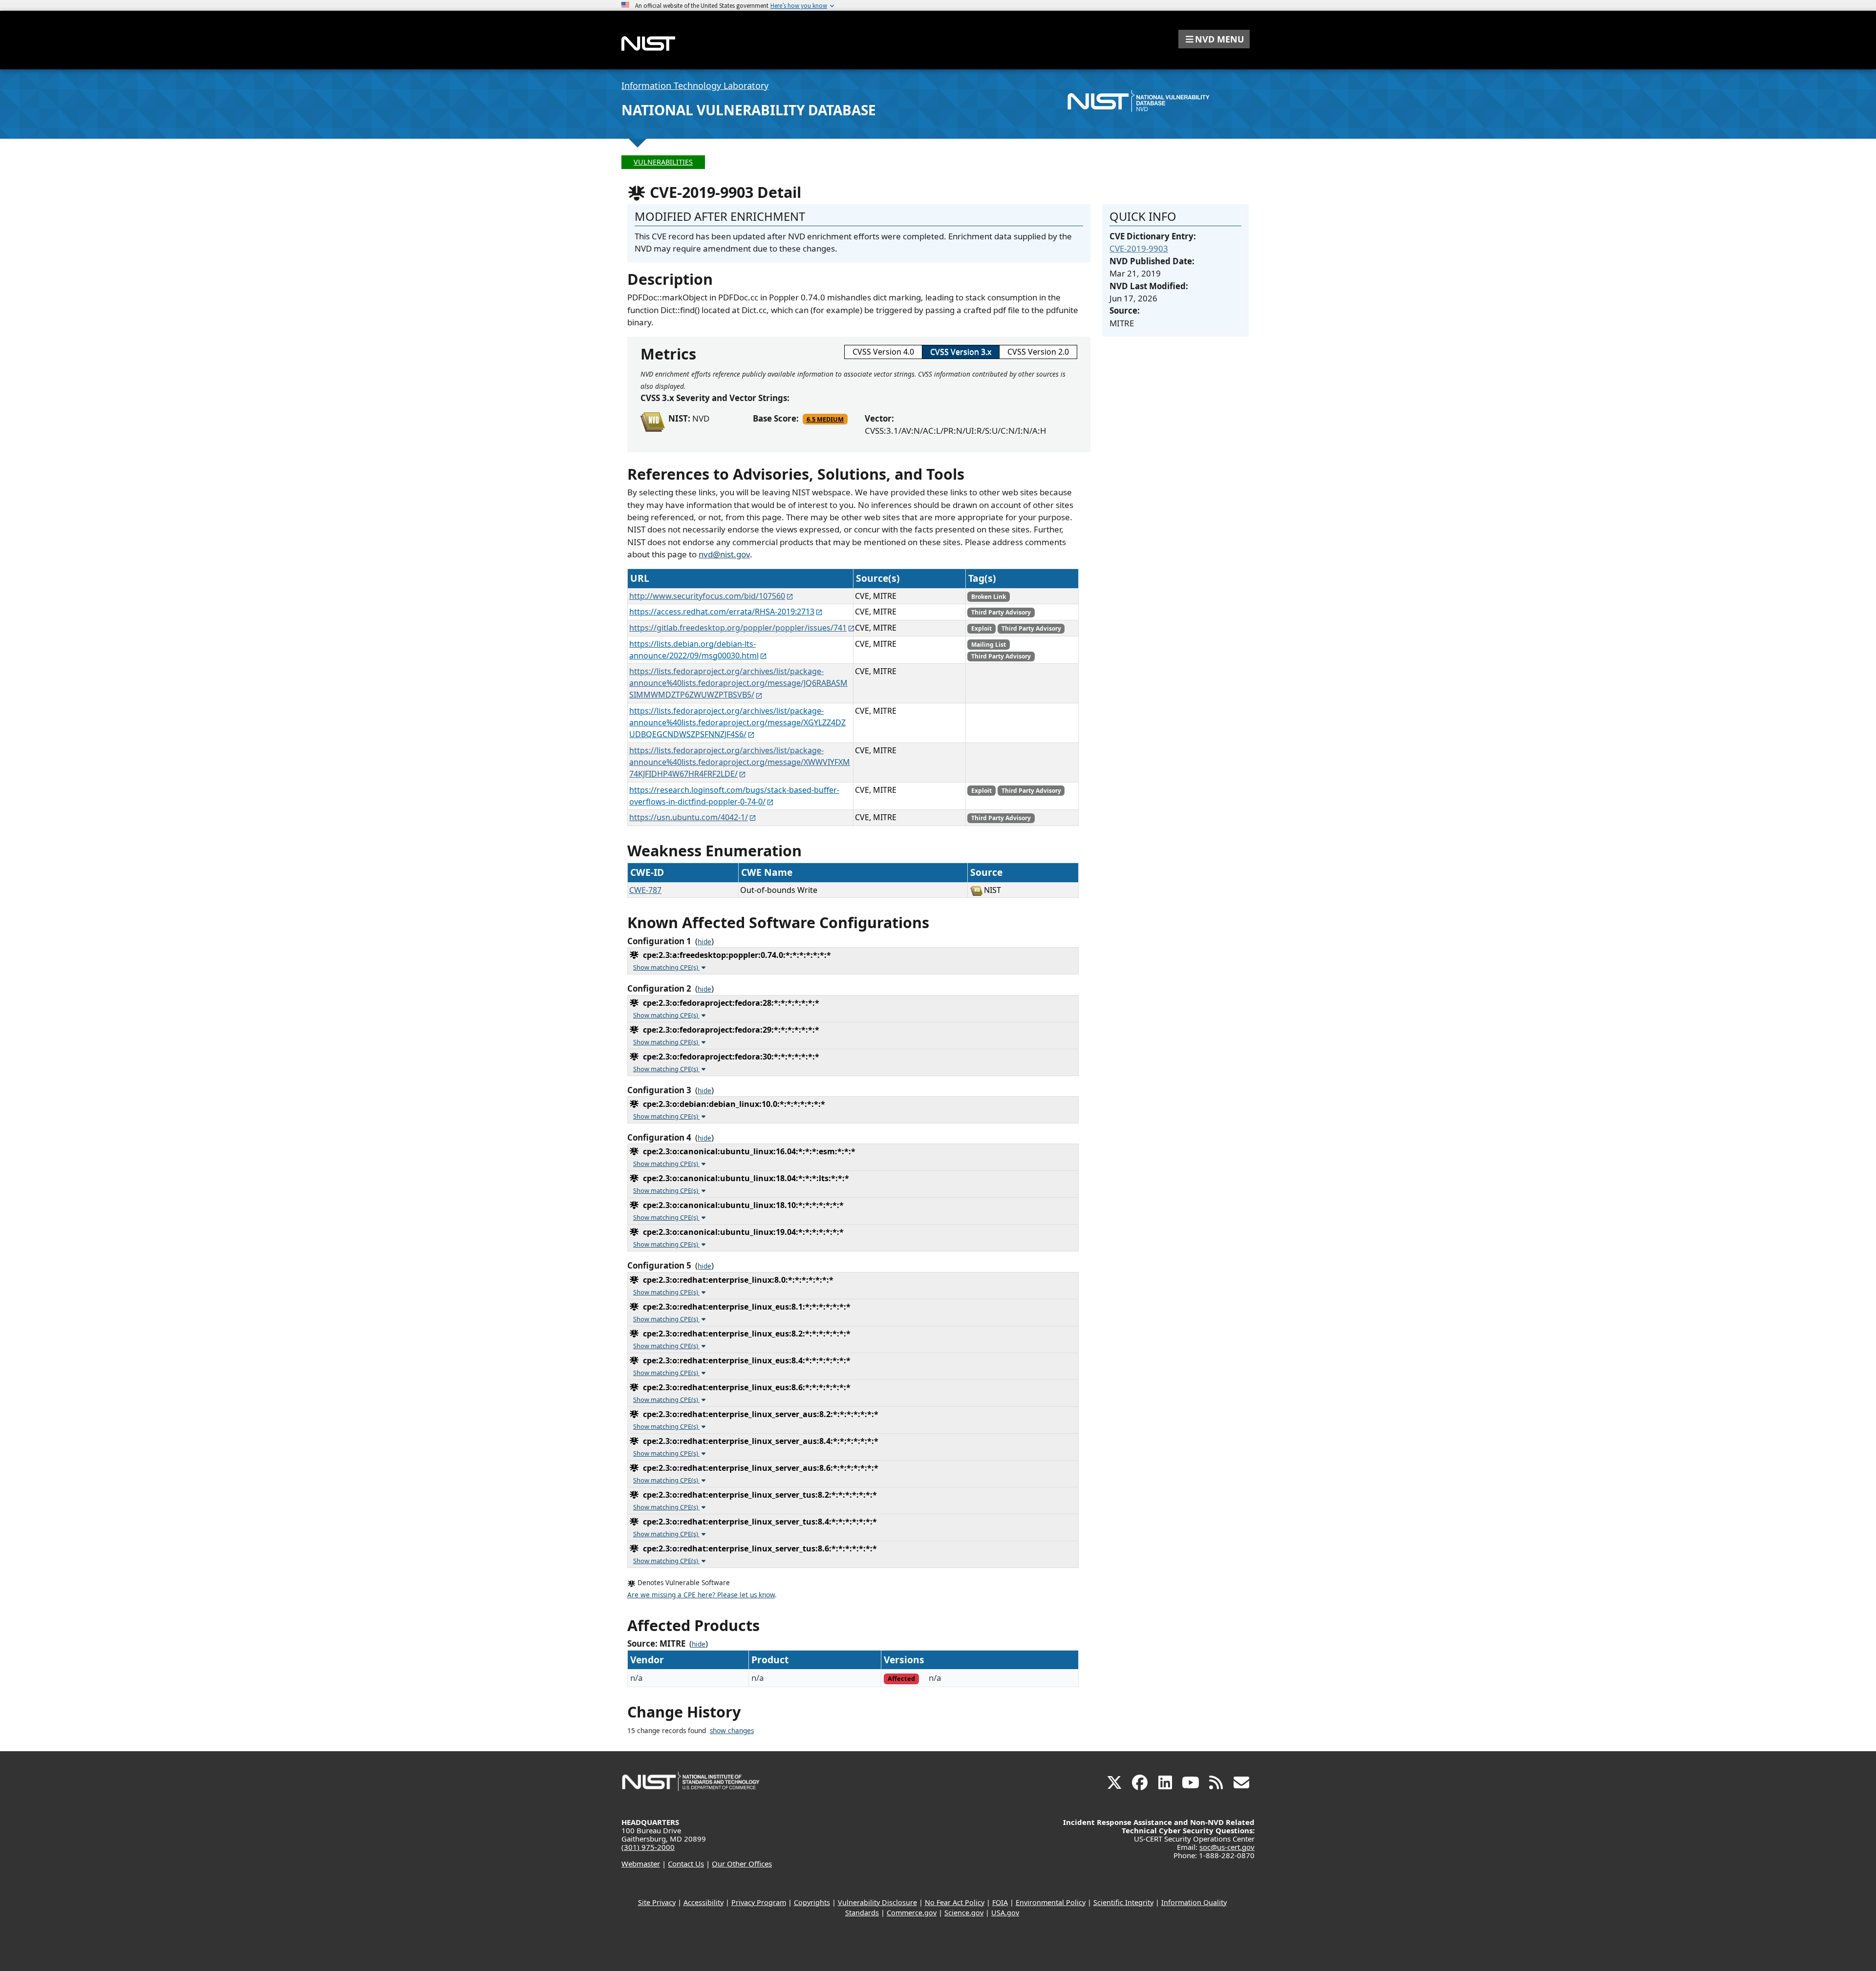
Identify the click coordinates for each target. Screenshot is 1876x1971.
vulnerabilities (663, 162)
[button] (1214, 39)
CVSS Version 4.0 (883, 352)
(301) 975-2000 (648, 1847)
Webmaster (641, 1864)
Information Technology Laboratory (695, 85)
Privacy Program (759, 1902)
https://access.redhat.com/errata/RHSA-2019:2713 (722, 612)
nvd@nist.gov (724, 554)
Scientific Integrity (1123, 1902)
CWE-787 (645, 890)
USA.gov (1005, 1913)
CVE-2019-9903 (1139, 248)
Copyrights (812, 1902)
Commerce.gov (912, 1913)
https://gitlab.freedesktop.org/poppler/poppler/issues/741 (738, 628)
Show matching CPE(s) (666, 967)
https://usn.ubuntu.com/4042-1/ (689, 817)
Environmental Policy (1051, 1902)
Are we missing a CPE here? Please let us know (701, 1595)
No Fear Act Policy (955, 1902)
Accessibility (703, 1902)
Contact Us (686, 1864)
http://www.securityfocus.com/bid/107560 (707, 596)
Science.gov (964, 1913)
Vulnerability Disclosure (877, 1902)
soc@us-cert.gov (1227, 1847)
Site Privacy (657, 1902)
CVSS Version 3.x (961, 352)
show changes (732, 1731)
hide (704, 942)
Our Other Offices (742, 1864)
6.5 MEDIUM (825, 419)
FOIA (1000, 1902)
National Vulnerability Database (749, 110)
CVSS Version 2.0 (1038, 352)
